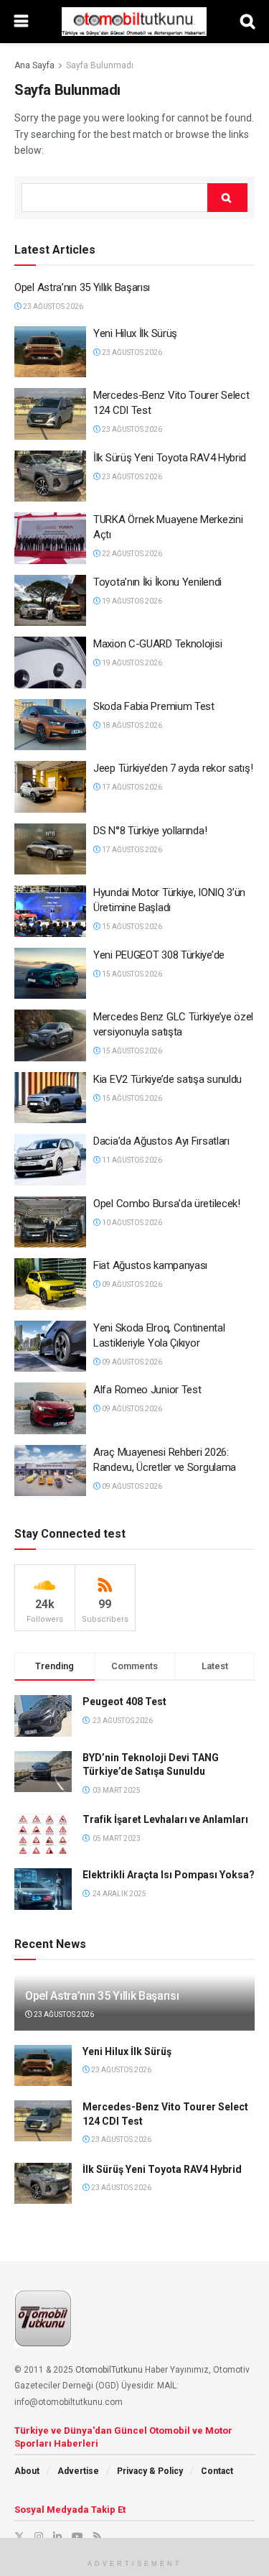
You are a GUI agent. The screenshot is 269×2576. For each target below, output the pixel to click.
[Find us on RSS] (97, 2536)
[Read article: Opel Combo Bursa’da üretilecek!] (50, 1222)
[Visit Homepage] (134, 22)
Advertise (78, 2471)
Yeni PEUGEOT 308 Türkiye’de (159, 955)
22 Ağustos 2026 (131, 554)
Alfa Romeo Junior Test (147, 1390)
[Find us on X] (19, 2536)
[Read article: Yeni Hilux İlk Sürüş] (50, 352)
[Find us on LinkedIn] (57, 2536)
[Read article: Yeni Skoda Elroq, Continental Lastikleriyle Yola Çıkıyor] (50, 1347)
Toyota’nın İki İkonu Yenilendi (157, 582)
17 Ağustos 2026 (131, 787)
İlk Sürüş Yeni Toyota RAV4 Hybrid (170, 458)
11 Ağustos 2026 (131, 1160)
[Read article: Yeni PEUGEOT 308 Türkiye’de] (50, 974)
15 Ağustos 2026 (131, 927)
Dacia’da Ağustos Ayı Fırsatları (161, 1141)
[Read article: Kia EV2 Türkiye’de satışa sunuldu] (50, 1098)
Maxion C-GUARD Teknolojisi (157, 644)
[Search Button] (247, 22)
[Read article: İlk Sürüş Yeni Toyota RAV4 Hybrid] (50, 476)
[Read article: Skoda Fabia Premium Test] (50, 725)
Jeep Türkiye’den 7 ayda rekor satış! (173, 768)
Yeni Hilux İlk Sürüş (135, 333)
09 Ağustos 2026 (131, 1284)
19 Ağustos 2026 (131, 601)
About (27, 2471)
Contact (217, 2471)
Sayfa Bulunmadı (100, 65)
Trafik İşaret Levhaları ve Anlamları (165, 1819)
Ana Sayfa (34, 65)
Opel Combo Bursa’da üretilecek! (167, 1204)
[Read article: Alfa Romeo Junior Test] (50, 1408)
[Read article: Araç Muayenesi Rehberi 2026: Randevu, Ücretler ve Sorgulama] (50, 1471)
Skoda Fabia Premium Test (154, 706)
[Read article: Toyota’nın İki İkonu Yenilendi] (50, 601)
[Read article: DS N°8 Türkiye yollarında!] (50, 849)
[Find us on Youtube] (77, 2536)
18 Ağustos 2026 (131, 725)
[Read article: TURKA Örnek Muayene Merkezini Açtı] (50, 538)
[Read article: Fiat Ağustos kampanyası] (50, 1284)
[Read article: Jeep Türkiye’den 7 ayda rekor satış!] (50, 787)
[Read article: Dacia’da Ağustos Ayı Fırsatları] (50, 1160)
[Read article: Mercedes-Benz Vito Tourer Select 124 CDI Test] (50, 414)
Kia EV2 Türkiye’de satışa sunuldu (167, 1079)
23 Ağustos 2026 (52, 306)
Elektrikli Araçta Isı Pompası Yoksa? (169, 1875)
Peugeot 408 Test (124, 1702)
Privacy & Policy (150, 2471)
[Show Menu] (21, 22)
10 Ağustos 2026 (131, 1223)
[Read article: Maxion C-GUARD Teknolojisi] (50, 663)
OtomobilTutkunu (109, 2370)
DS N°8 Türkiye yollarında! (150, 831)
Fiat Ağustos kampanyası (150, 1265)
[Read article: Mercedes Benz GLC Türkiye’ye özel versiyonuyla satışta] (50, 1035)
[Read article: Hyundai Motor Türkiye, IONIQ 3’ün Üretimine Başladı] (50, 911)
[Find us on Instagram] (39, 2536)
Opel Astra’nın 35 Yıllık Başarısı (82, 287)
